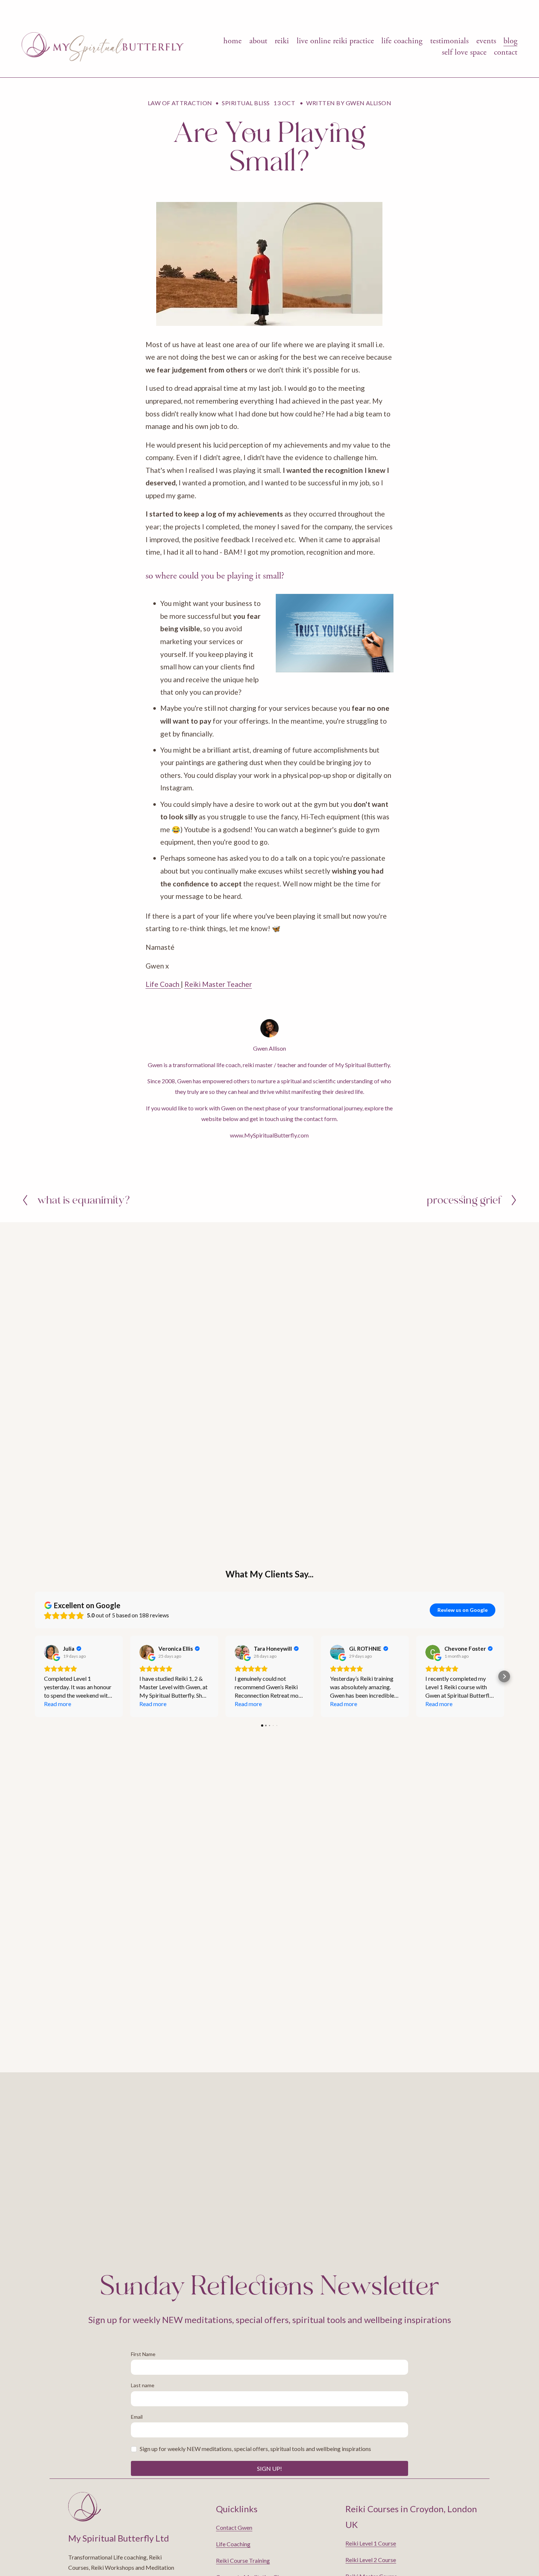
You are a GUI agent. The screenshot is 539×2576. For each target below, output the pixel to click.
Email (137, 2417)
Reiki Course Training (243, 2560)
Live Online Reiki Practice (335, 41)
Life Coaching (402, 41)
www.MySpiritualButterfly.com (269, 1135)
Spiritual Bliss (246, 103)
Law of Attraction (180, 103)
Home (232, 41)
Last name (143, 2385)
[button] (35, 1676)
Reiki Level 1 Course (371, 2543)
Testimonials (449, 41)
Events (486, 41)
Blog (510, 41)
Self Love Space (464, 52)
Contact (506, 52)
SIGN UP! (269, 2468)
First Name (143, 2354)
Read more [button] (58, 1704)
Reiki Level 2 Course (371, 2560)
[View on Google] (51, 1652)
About (258, 41)
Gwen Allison (369, 103)
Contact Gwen (234, 2527)
